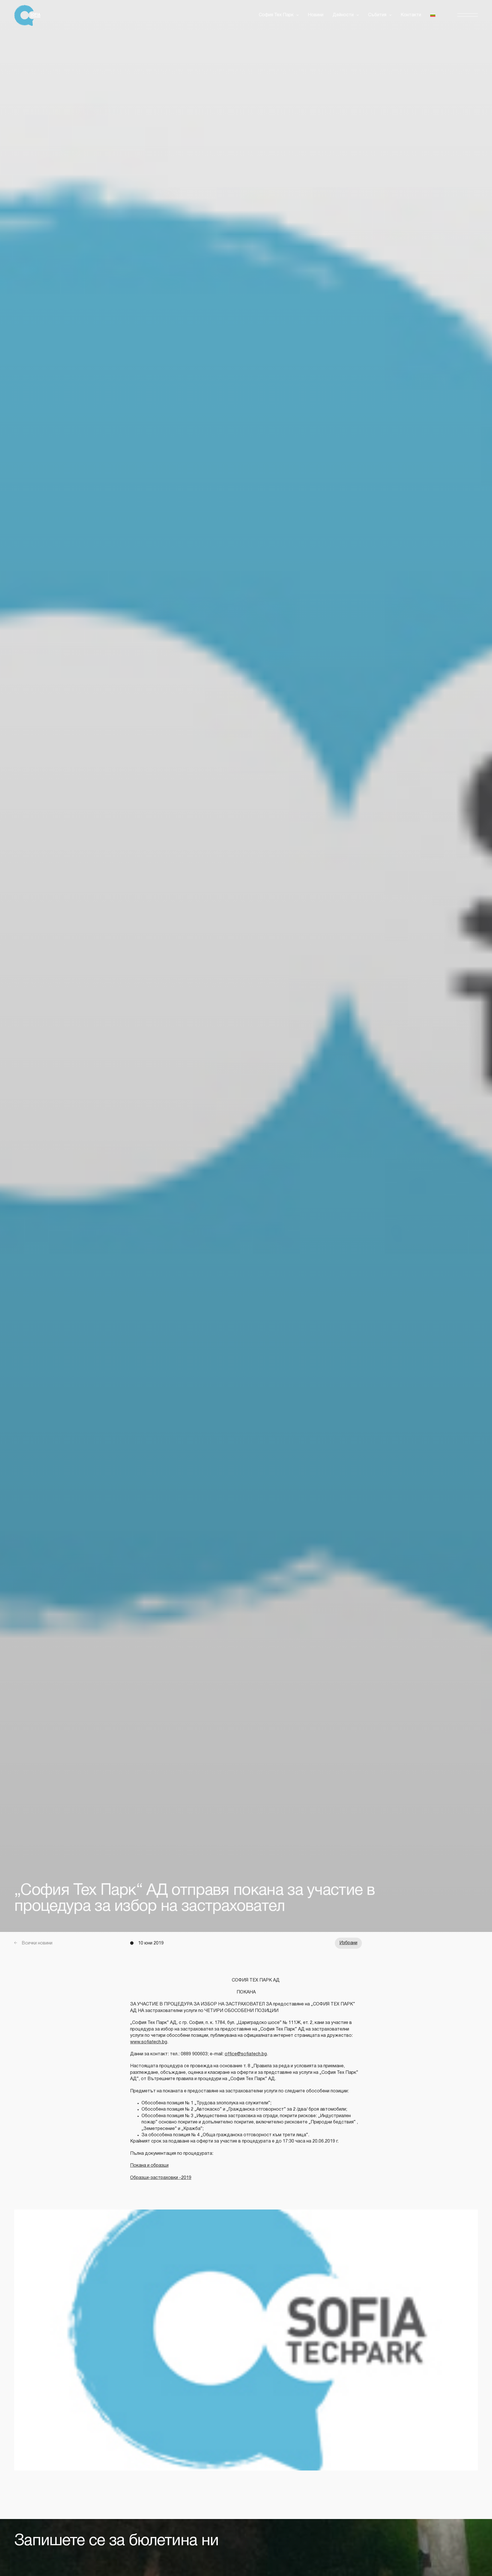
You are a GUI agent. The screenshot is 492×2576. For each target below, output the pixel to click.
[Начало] (29, 15)
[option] (246, 2340)
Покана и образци (149, 2166)
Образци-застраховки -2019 (161, 2178)
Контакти (411, 15)
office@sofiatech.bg (246, 2054)
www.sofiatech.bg (149, 2042)
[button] (468, 15)
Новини (316, 15)
